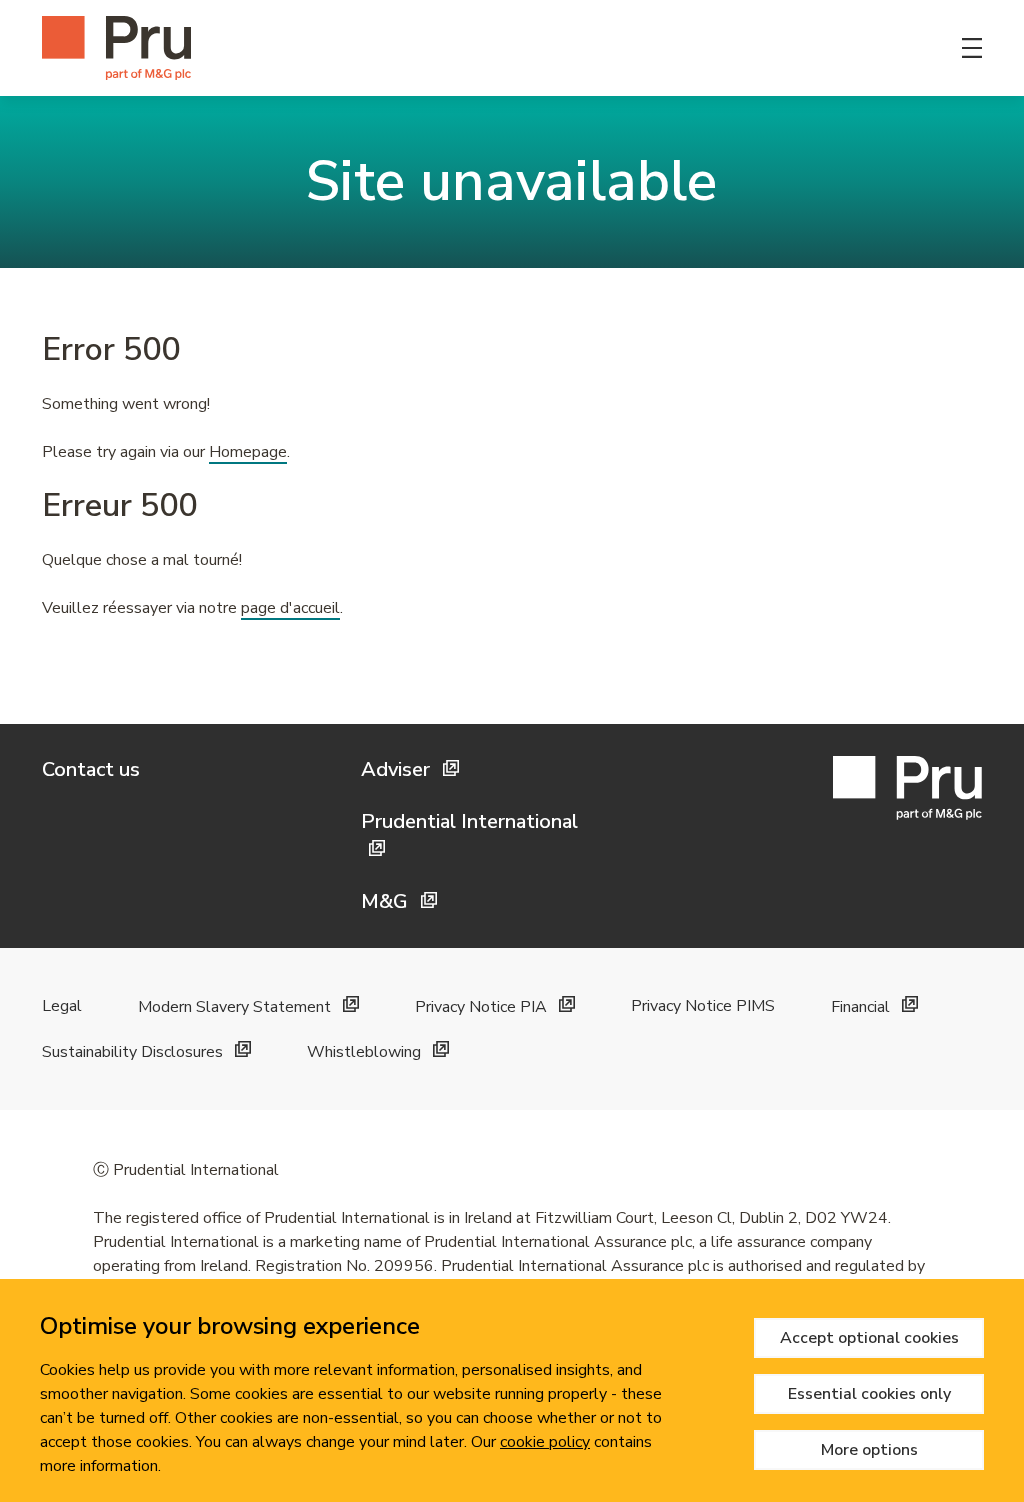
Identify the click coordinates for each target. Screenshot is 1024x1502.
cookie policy (545, 1442)
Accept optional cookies (869, 1338)
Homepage (248, 452)
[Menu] (972, 48)
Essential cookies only (869, 1394)
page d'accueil (290, 608)
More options (869, 1450)
